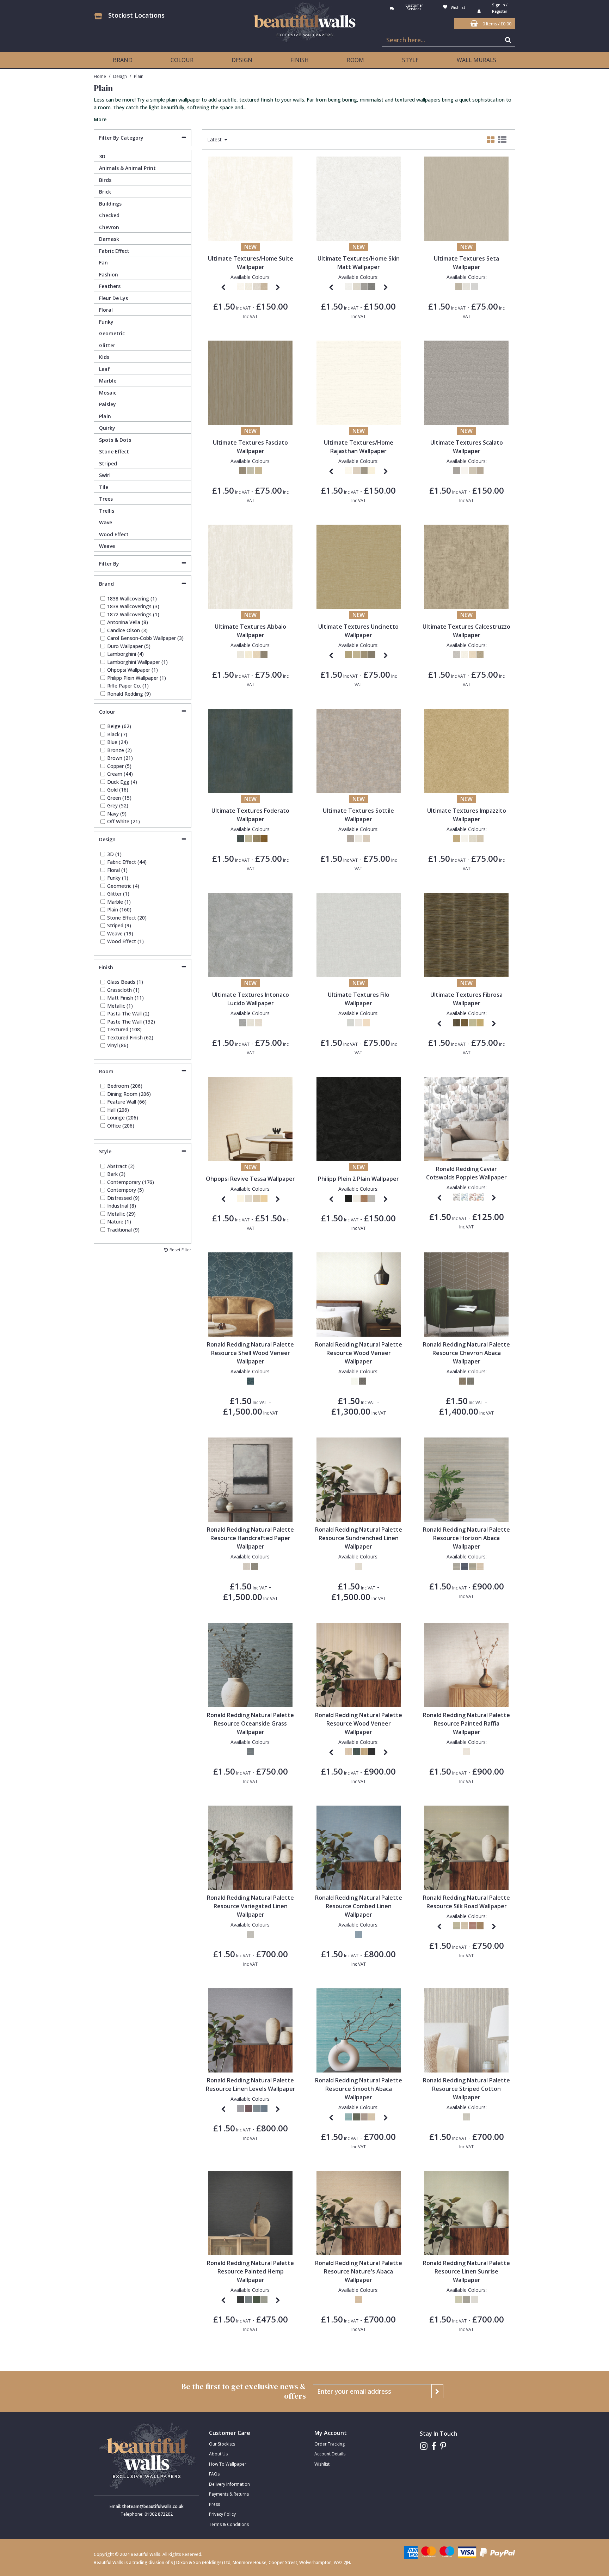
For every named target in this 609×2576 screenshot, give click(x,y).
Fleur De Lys (113, 298)
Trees (106, 499)
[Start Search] (508, 40)
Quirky (107, 428)
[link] (424, 2446)
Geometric (112, 333)
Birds (105, 180)
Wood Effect (114, 534)
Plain (105, 416)
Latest (215, 140)
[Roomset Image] (250, 1118)
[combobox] (304, 109)
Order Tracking (330, 2444)
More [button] (100, 120)
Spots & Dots (115, 440)
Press (214, 2504)
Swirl (105, 475)
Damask (109, 239)
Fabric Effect (114, 251)
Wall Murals (476, 60)
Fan (103, 263)
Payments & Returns (229, 2494)
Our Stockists (222, 2444)
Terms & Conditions (229, 2524)
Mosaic (108, 393)
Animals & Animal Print (127, 168)
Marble (108, 381)
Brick (105, 192)
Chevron (109, 227)
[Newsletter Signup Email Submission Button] (437, 2391)
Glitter (107, 345)
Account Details (330, 2454)
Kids (104, 357)
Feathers (110, 286)
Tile (104, 487)
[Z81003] (359, 1118)
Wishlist (322, 2464)
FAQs (214, 2474)
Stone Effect (114, 451)
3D (102, 156)
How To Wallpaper (228, 2464)
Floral (106, 310)
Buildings (110, 204)
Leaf (104, 369)
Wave (106, 522)
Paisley (107, 404)
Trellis (107, 511)
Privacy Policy (222, 2514)
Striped (108, 463)
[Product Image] (250, 198)
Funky (106, 322)
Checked (109, 215)
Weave (107, 546)
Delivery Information (229, 2484)
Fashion (109, 274)
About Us (218, 2454)
